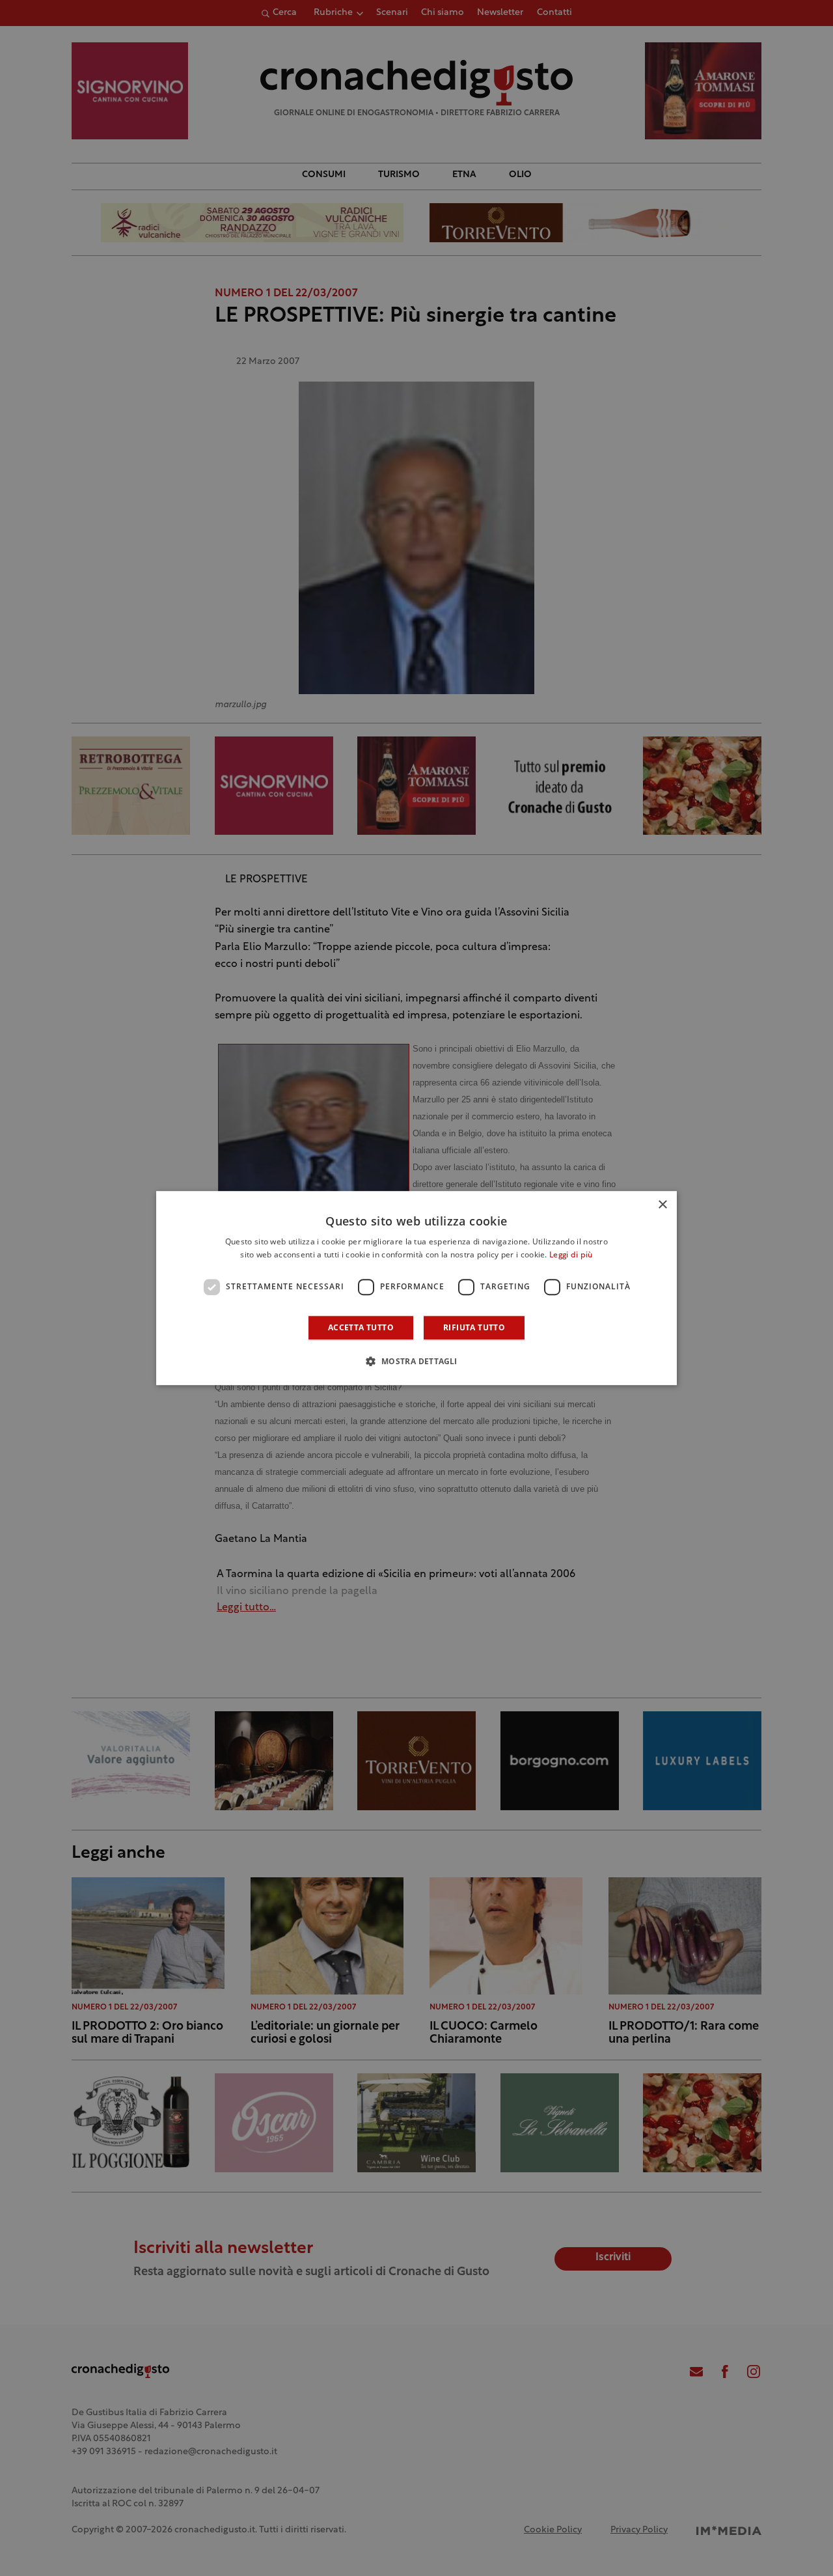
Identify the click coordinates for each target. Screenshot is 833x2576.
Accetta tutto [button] (361, 1327)
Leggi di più (571, 1255)
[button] (416, 1361)
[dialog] (416, 1288)
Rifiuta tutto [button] (474, 1327)
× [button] (662, 1205)
